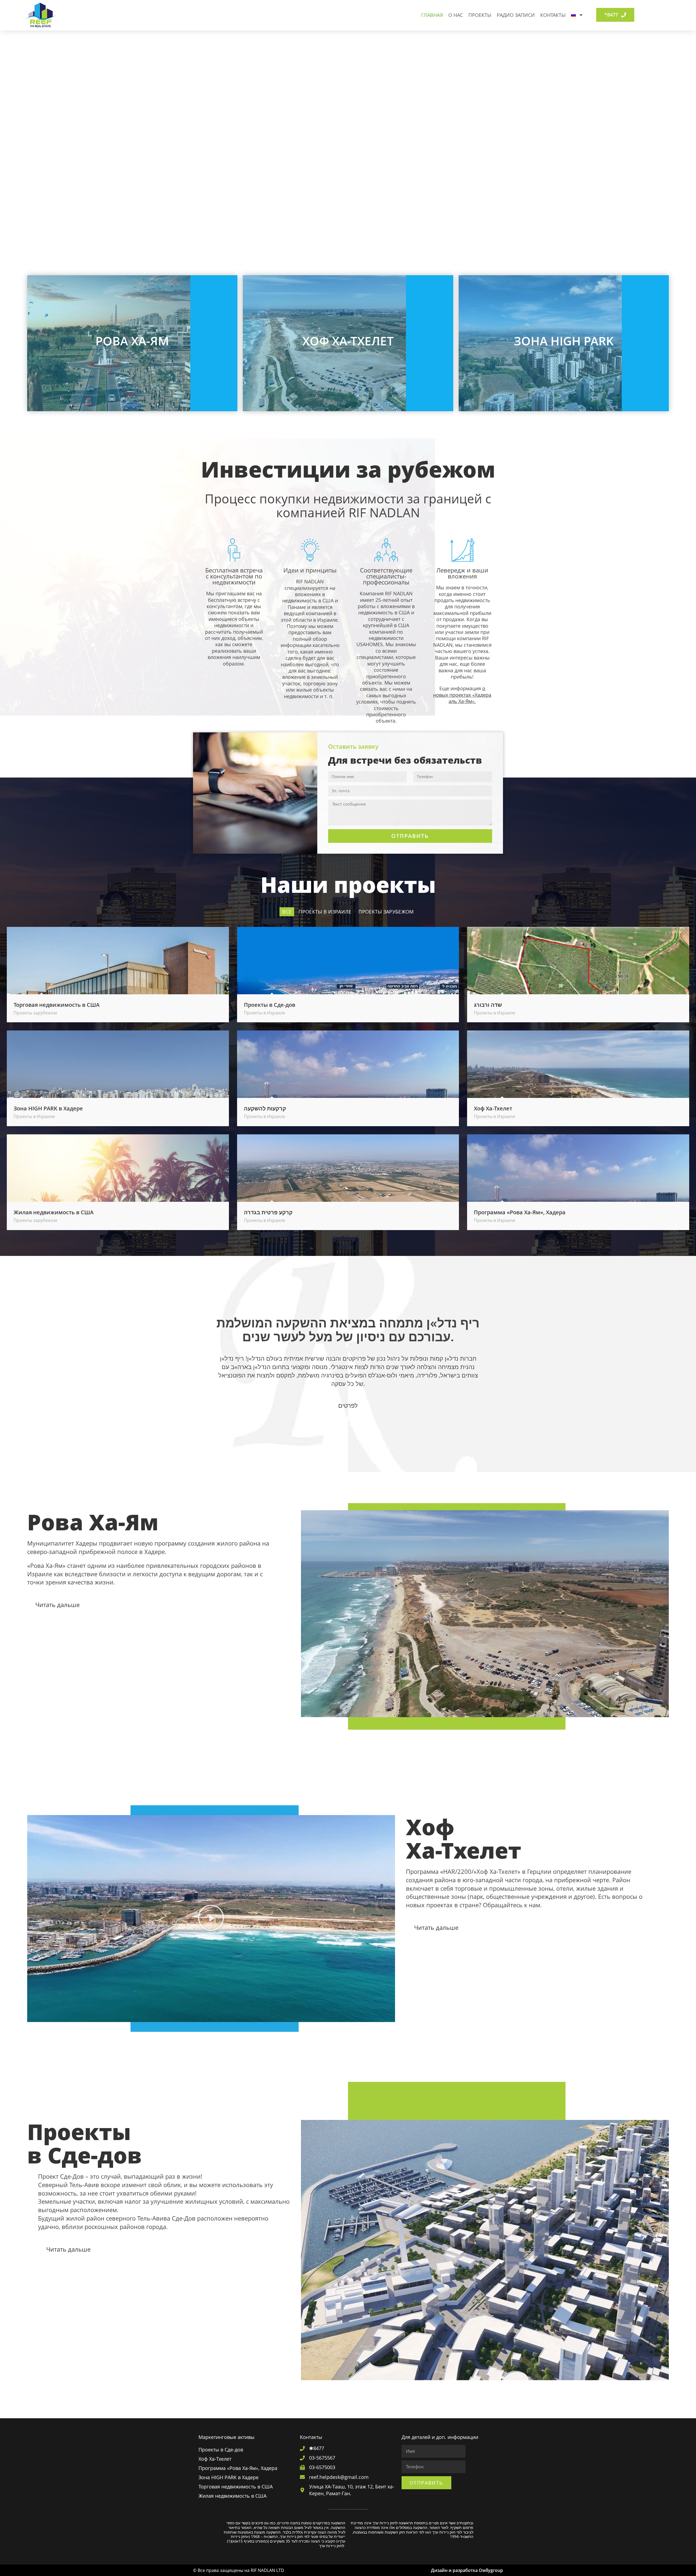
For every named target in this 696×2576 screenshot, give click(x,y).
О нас (456, 15)
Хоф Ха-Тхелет (493, 1108)
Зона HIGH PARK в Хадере (48, 1108)
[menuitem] (577, 15)
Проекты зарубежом (386, 912)
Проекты (480, 15)
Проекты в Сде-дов (270, 1005)
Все (287, 912)
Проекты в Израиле (325, 912)
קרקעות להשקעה (265, 1108)
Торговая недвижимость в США (57, 1005)
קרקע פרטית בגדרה (268, 1212)
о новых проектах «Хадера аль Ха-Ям (462, 695)
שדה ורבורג (488, 1005)
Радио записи (516, 15)
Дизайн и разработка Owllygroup (467, 2570)
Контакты (553, 15)
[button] (211, 1919)
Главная (432, 15)
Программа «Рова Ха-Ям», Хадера (520, 1212)
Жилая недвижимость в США (54, 1212)
